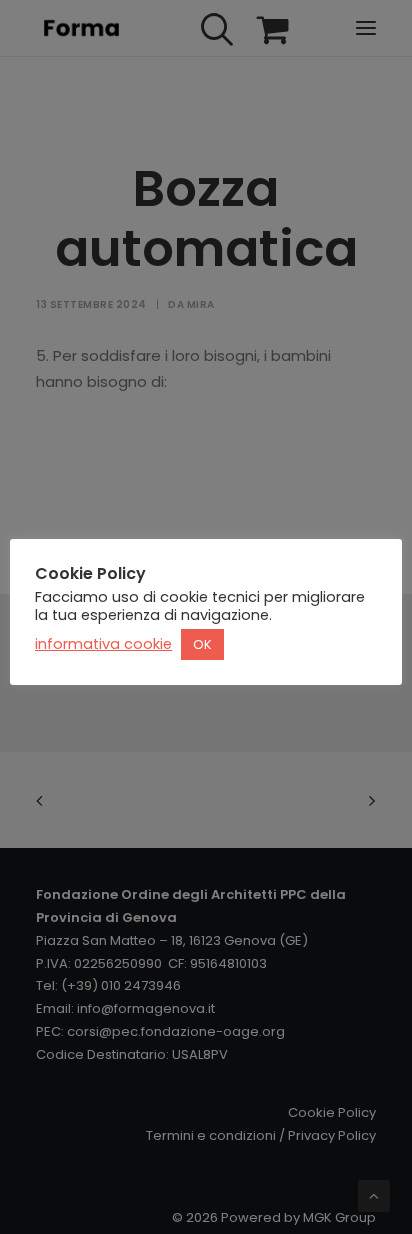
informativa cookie (103, 644)
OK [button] (202, 644)
